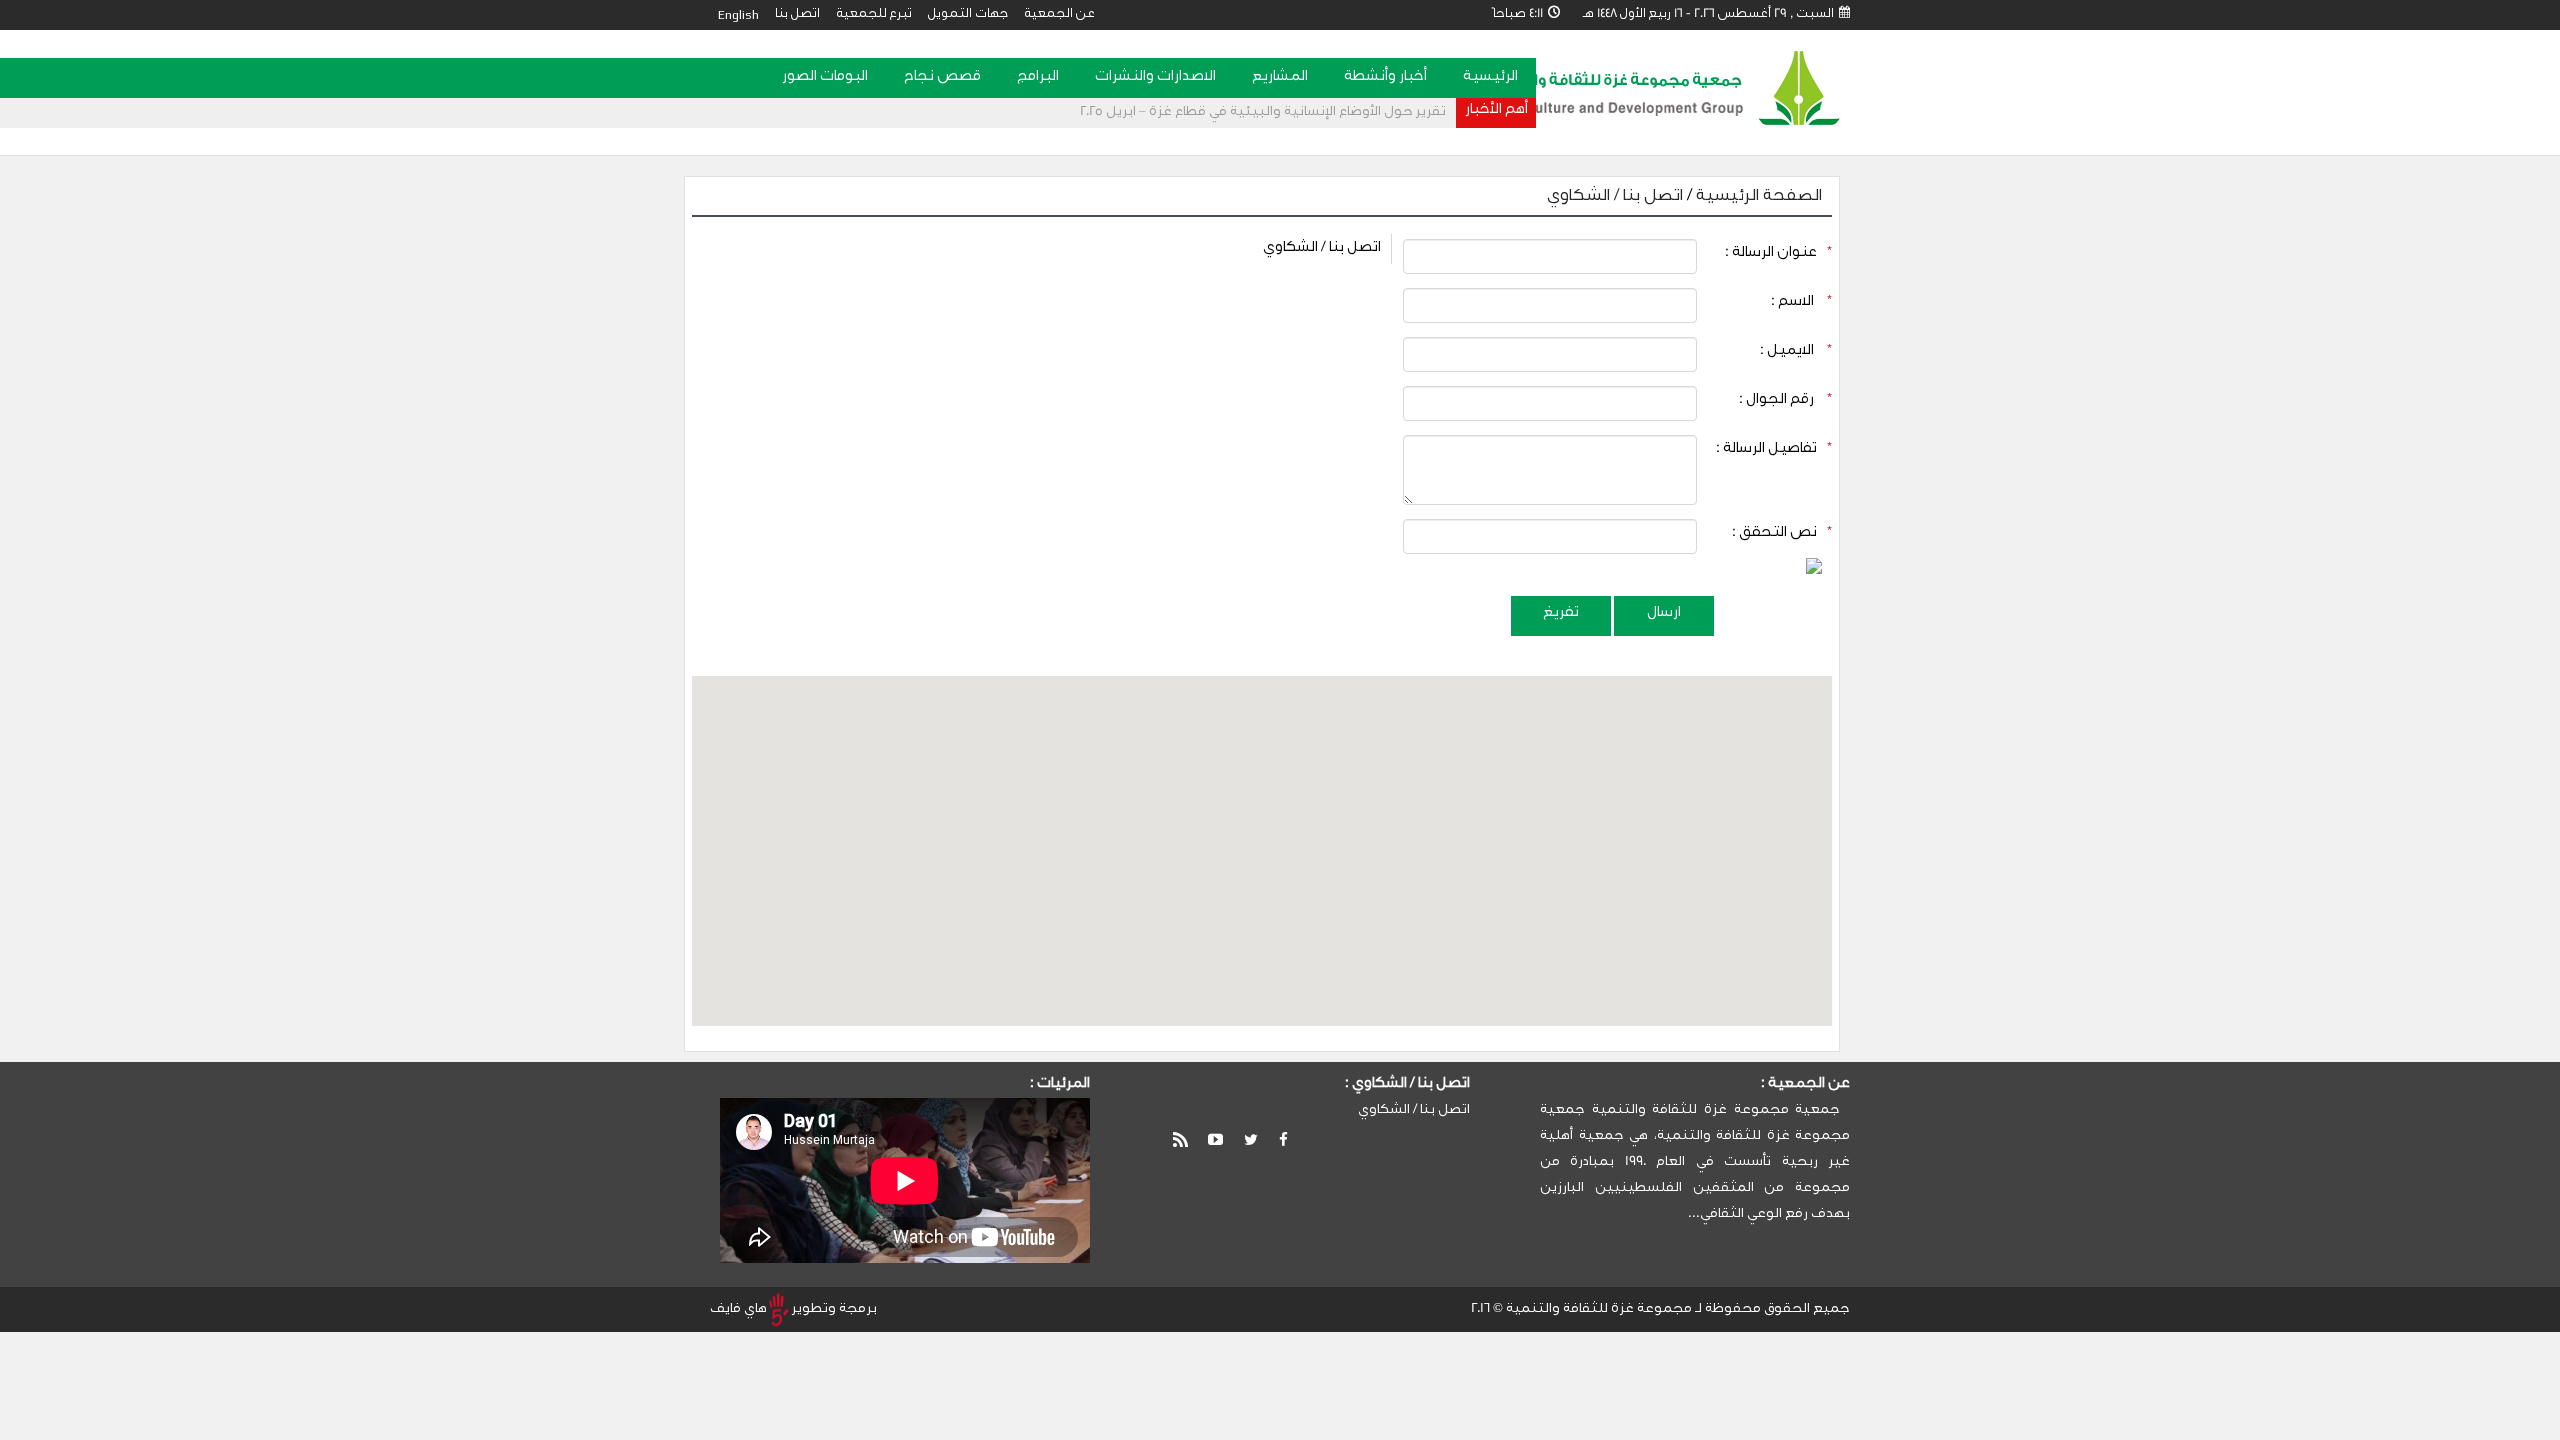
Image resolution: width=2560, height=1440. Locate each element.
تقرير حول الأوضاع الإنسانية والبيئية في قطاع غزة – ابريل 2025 (1263, 112)
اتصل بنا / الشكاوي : (1407, 1085)
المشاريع (1280, 78)
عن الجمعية (1059, 15)
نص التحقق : (1782, 534)
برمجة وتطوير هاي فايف (793, 1309)
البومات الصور (825, 78)
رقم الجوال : (1785, 401)
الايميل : (1796, 352)
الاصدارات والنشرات (1155, 78)
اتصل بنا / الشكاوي (1615, 197)
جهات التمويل (968, 15)
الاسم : (1801, 303)
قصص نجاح (942, 78)
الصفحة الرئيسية (1757, 197)
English (738, 15)
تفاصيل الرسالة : (1774, 450)
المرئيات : (1060, 1085)
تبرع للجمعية (874, 15)
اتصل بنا (797, 15)
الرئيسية (1490, 78)
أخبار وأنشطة (1385, 78)
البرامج (1038, 78)
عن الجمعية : (1805, 1085)
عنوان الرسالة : (1778, 254)
